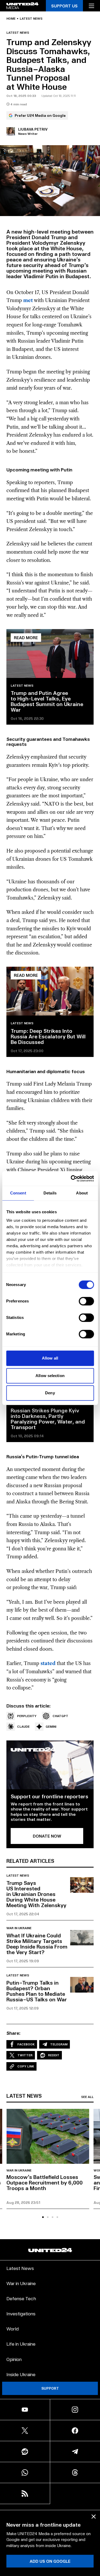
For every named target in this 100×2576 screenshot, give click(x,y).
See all (87, 2097)
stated (48, 1663)
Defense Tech (21, 2298)
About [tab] (82, 1193)
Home (11, 19)
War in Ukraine (19, 1928)
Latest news (31, 19)
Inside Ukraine (21, 2374)
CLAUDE (23, 1726)
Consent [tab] (18, 1193)
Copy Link (26, 2066)
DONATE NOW (47, 1836)
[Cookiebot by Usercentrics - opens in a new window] (71, 1179)
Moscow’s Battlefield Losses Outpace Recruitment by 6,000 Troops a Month (45, 2182)
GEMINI (51, 1726)
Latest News (20, 2268)
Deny (50, 1393)
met (28, 300)
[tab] (43, 2217)
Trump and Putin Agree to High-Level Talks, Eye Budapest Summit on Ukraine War (47, 701)
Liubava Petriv (33, 129)
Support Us (64, 6)
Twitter (25, 2055)
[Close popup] (94, 2517)
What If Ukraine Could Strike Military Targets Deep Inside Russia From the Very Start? (37, 1944)
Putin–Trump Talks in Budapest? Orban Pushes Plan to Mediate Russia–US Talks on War (37, 1991)
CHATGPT (60, 1716)
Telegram (59, 2044)
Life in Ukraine (21, 2344)
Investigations (21, 2313)
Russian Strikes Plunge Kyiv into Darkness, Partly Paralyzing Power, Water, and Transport (48, 1419)
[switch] (86, 1301)
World (13, 2328)
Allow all (50, 1358)
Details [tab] (50, 1193)
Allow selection (50, 1376)
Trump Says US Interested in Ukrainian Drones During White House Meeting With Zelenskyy (36, 1894)
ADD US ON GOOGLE (50, 2561)
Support (50, 2388)
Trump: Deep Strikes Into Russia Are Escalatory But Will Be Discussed (48, 1036)
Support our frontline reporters (49, 1796)
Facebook (26, 2044)
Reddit (54, 2055)
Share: (13, 2033)
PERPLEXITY (27, 1716)
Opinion (14, 2359)
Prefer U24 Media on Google (40, 115)
